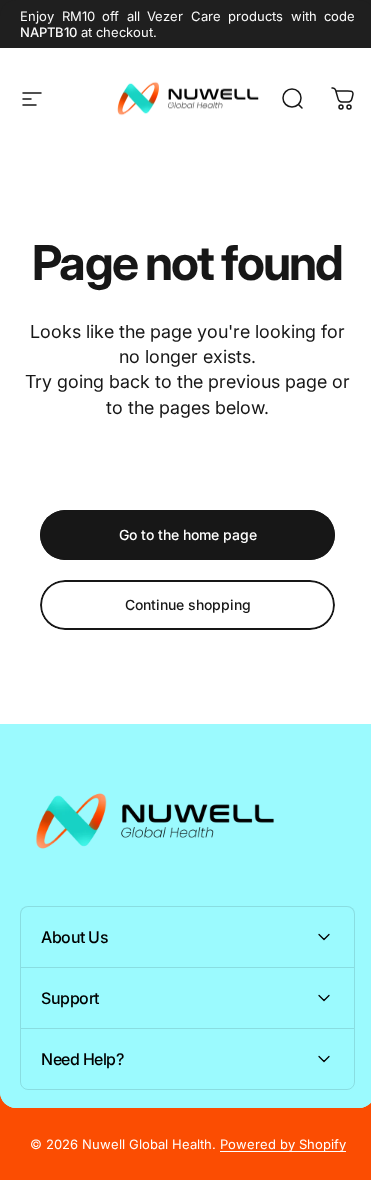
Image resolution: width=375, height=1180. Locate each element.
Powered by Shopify (275, 1144)
